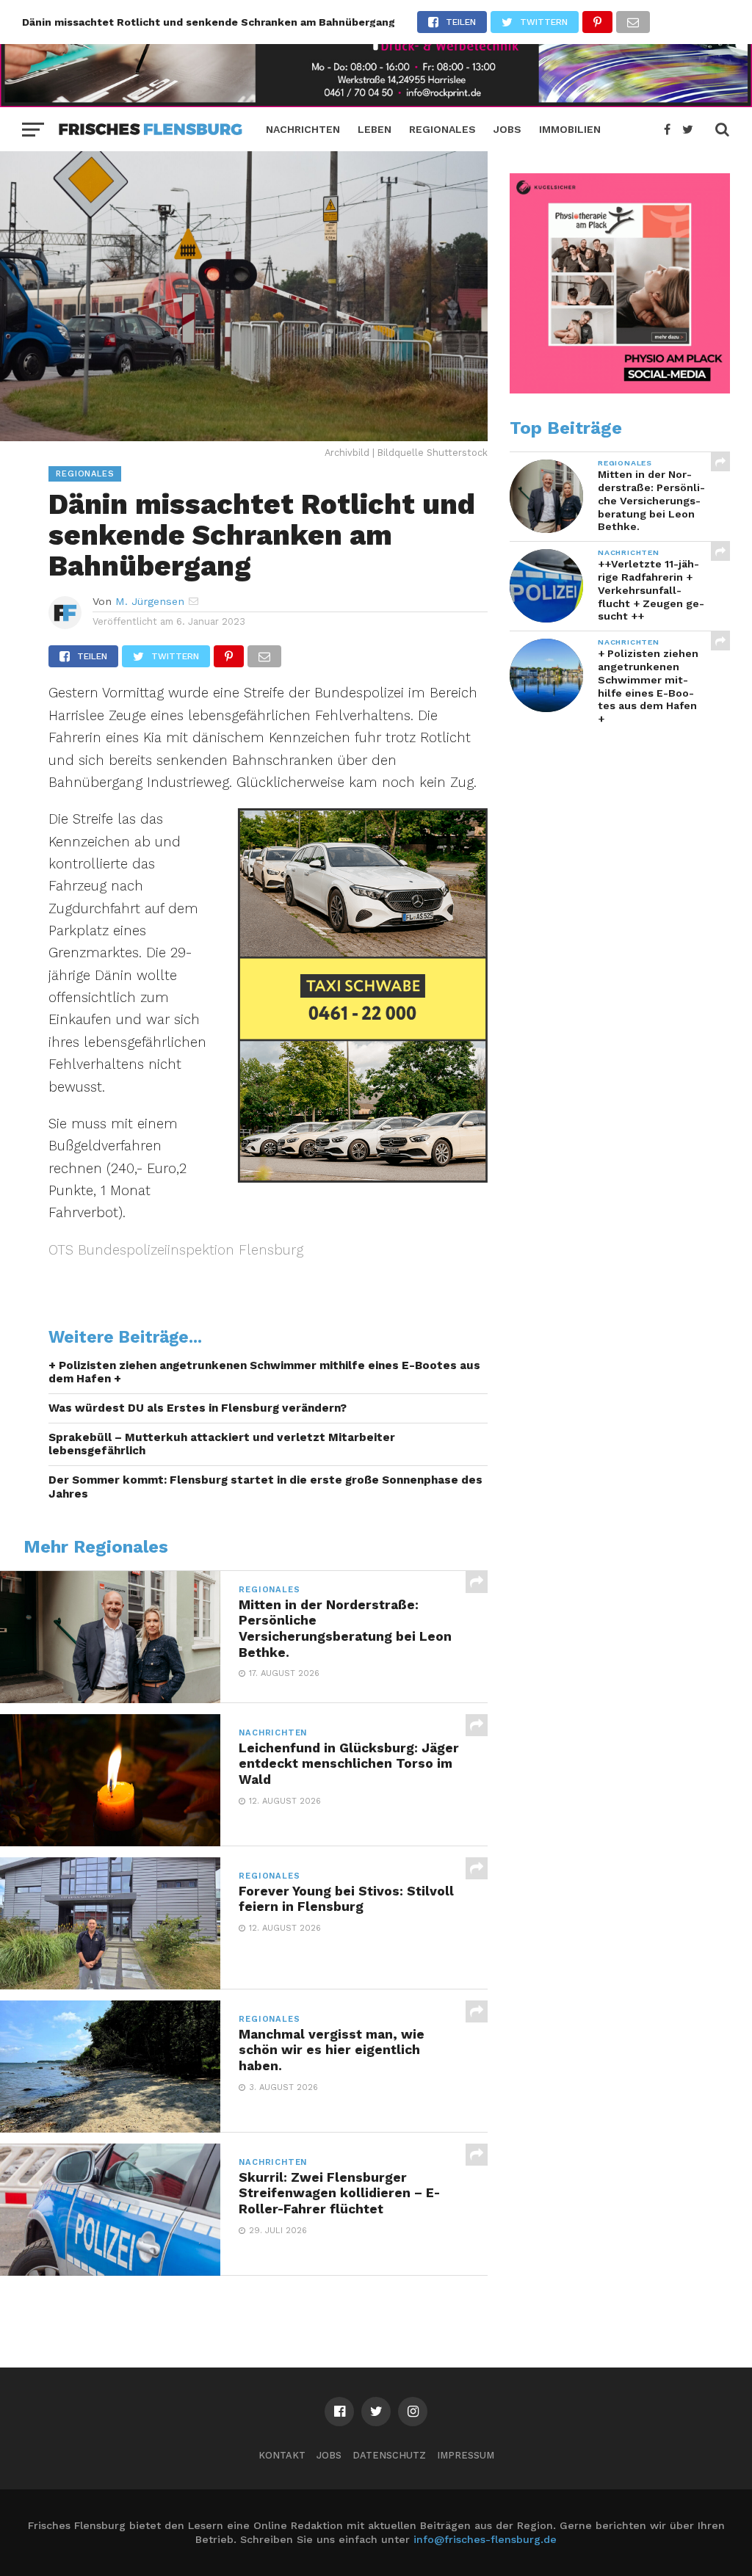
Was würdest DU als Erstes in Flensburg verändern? (198, 1408)
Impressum (466, 2455)
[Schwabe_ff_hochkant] (363, 1178)
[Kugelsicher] (620, 390)
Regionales (442, 129)
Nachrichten (303, 129)
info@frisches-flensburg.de (485, 2539)
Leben (375, 129)
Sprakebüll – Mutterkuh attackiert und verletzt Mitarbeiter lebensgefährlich (222, 1444)
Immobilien (570, 129)
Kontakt (282, 2455)
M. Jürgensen (150, 601)
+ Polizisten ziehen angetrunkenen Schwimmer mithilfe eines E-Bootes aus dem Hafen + (264, 1372)
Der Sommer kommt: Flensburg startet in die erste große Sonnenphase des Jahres (265, 1487)
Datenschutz (389, 2455)
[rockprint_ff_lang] (376, 102)
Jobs (507, 129)
